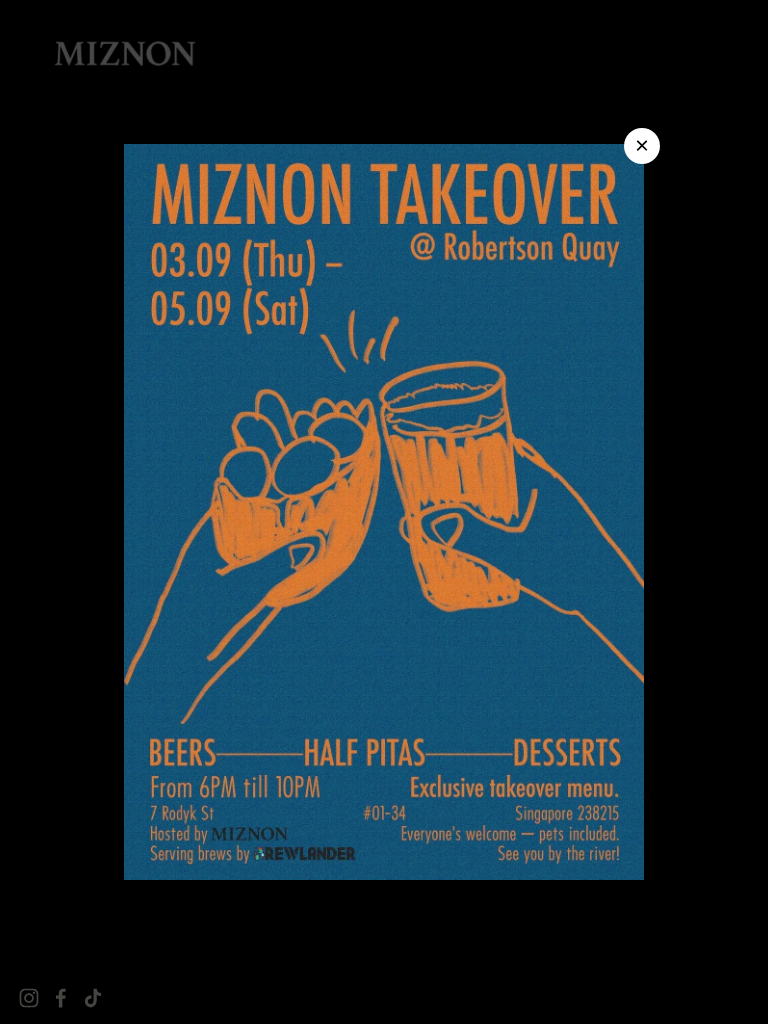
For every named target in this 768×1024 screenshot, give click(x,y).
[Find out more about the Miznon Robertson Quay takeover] (384, 512)
